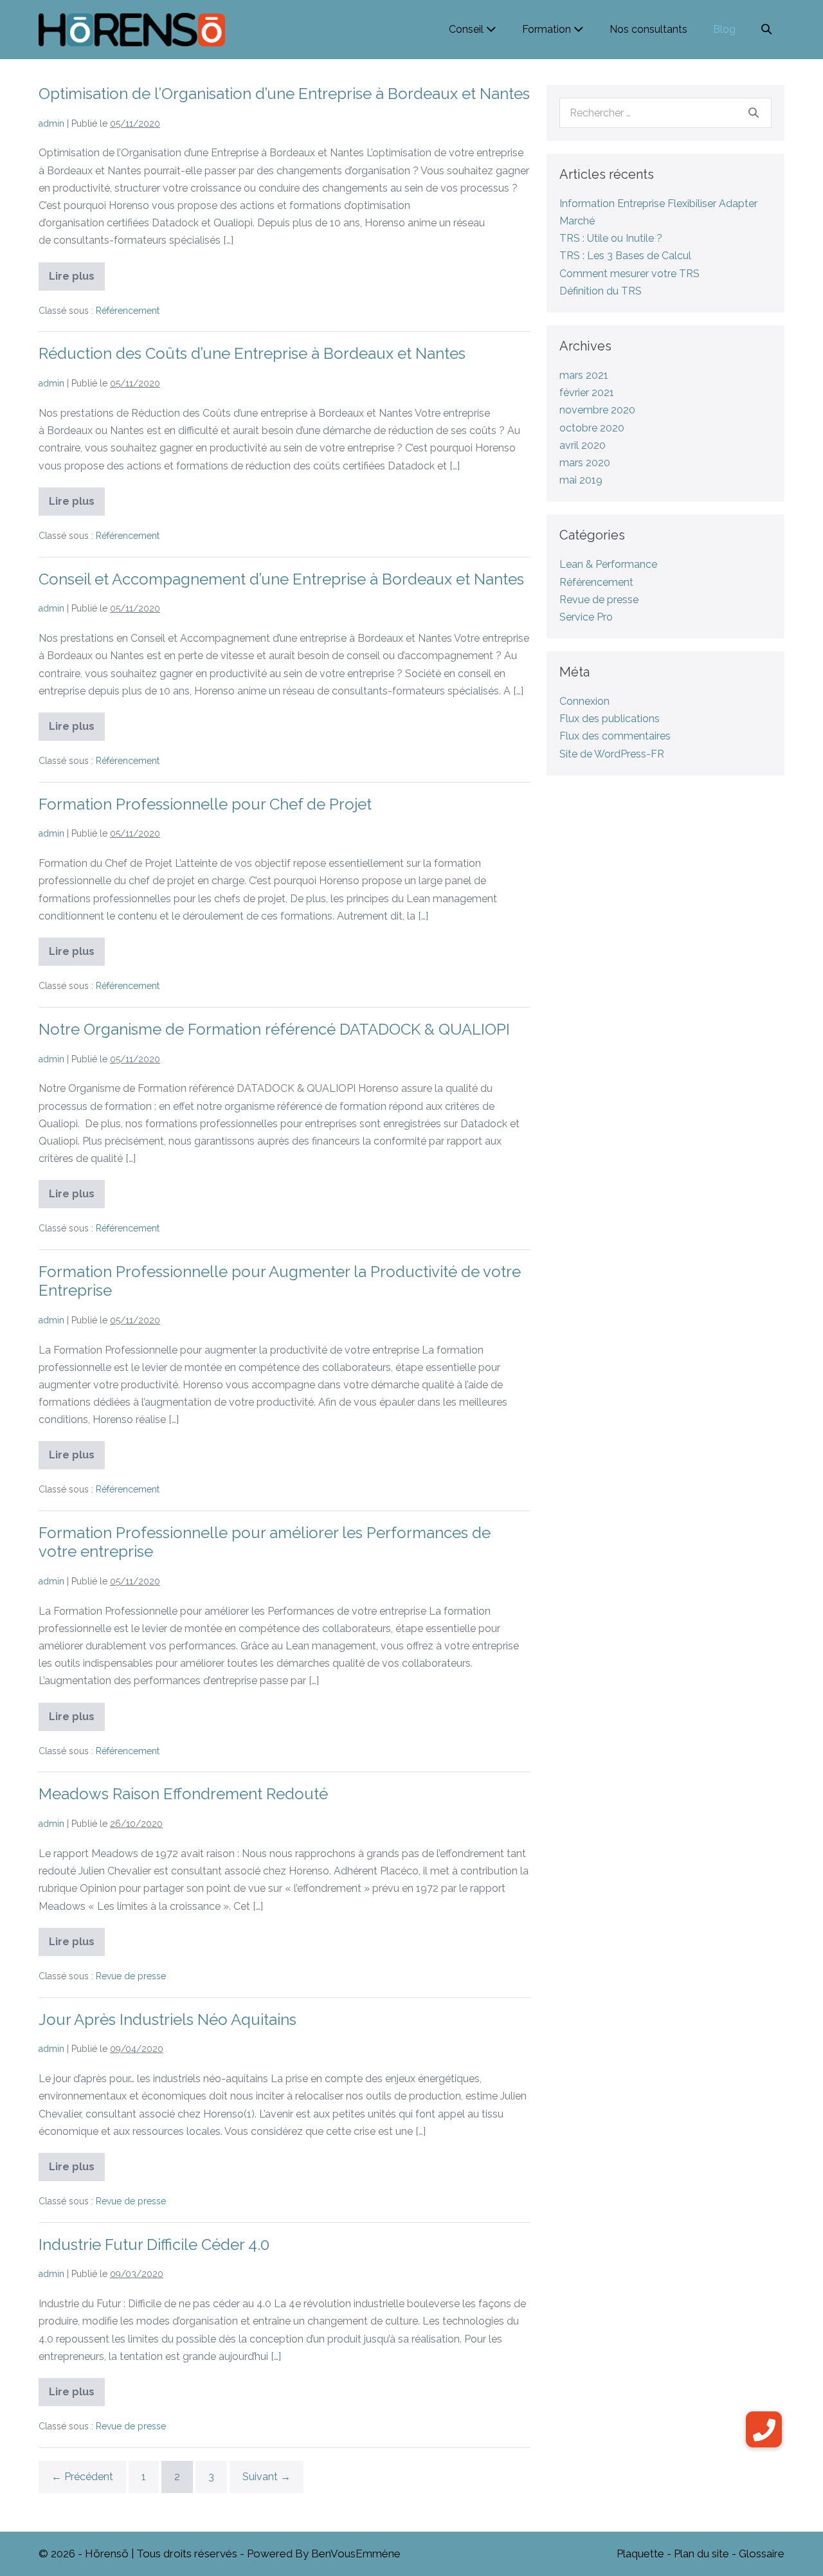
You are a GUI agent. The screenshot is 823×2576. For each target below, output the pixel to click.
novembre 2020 (597, 410)
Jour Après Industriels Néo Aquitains (167, 2019)
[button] (766, 29)
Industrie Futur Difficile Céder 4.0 (154, 2245)
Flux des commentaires (615, 736)
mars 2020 (585, 463)
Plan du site (701, 2553)
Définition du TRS (601, 291)
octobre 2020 (592, 428)
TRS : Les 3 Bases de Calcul (625, 256)
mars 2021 (584, 375)
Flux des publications (610, 719)
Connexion (584, 701)
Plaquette (640, 2553)
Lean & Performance (608, 564)
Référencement (128, 311)
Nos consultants (648, 29)
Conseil (467, 29)
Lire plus (77, 280)
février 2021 (587, 393)
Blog (724, 29)
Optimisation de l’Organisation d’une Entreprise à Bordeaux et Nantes (284, 94)
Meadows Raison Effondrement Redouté (183, 1794)
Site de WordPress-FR (612, 754)
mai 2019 (581, 480)
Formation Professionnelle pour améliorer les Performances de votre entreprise (265, 1542)
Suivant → (267, 2477)
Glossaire (762, 2553)
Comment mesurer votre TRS (629, 274)
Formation (548, 29)
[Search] (754, 113)
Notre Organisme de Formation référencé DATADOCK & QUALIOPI (274, 1029)
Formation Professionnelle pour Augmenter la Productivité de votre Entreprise (280, 1281)
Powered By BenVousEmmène (324, 2553)
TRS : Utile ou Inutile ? (611, 238)
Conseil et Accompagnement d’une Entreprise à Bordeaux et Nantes (281, 579)
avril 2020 (583, 445)
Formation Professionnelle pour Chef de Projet (205, 804)
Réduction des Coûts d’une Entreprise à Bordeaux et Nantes (252, 353)
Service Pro (586, 617)
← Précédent (82, 2477)
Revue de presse (131, 1976)
